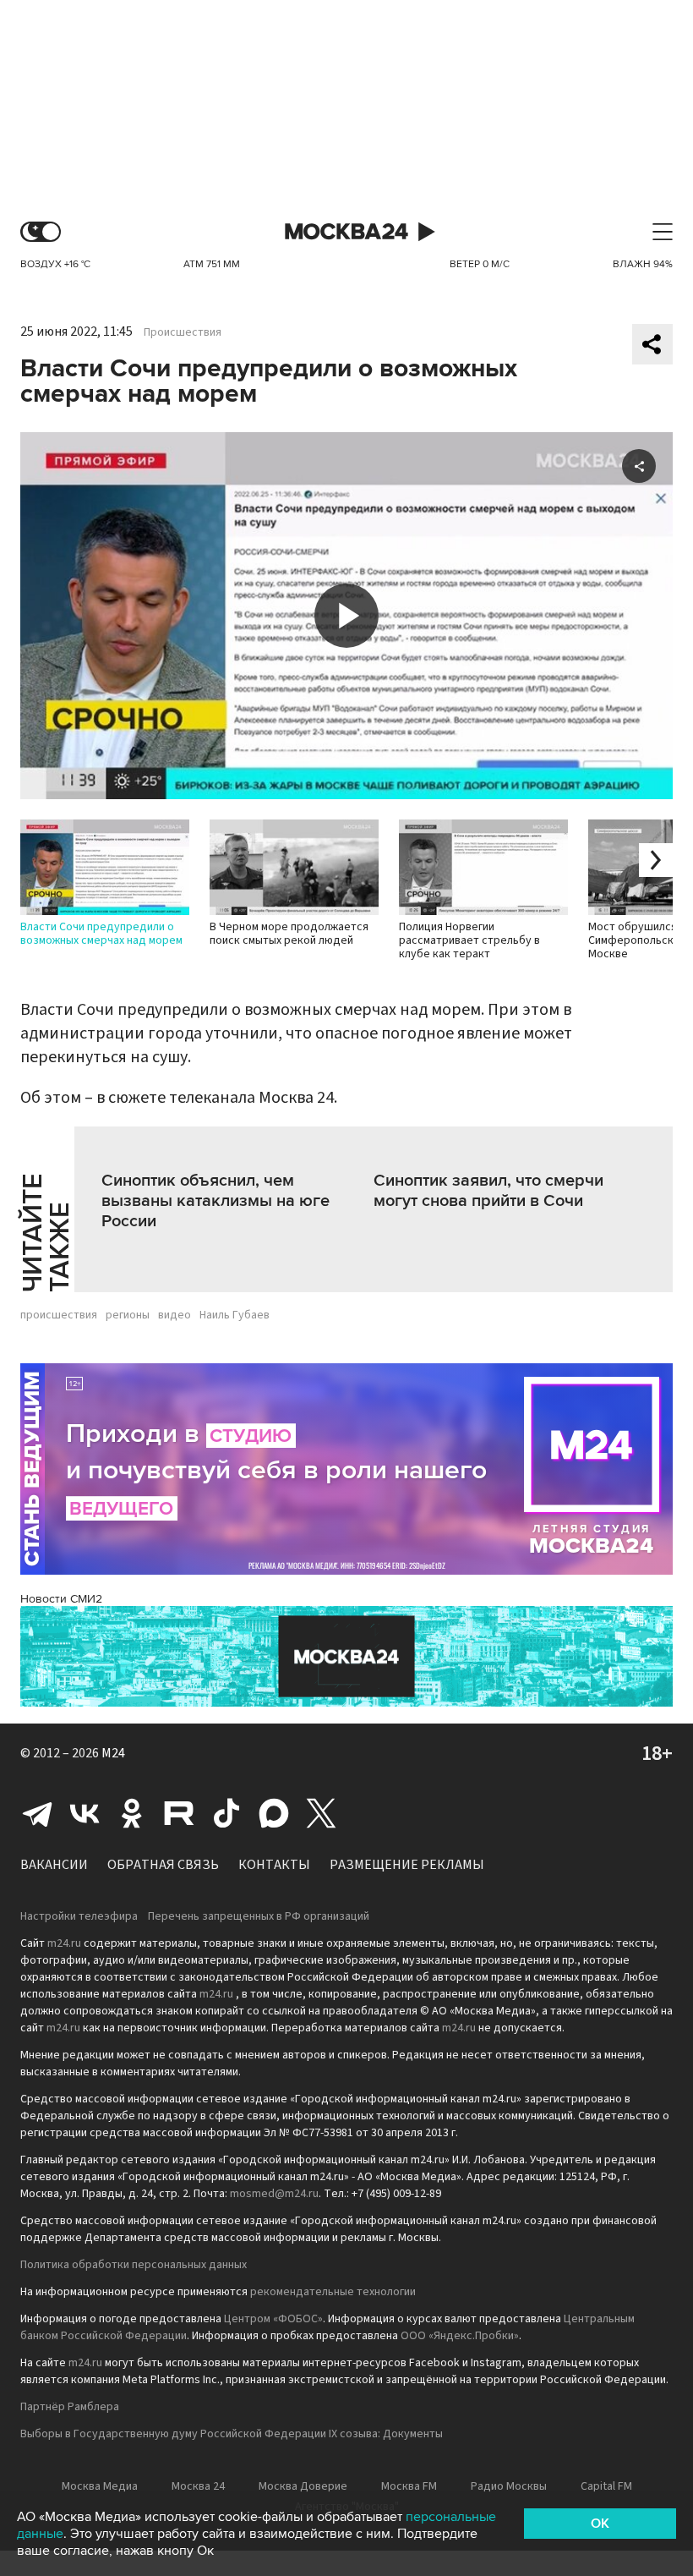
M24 (113, 1753)
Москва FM (409, 2486)
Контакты (274, 1865)
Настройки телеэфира (79, 1916)
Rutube (179, 1813)
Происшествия (183, 332)
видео (175, 1315)
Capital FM (606, 2486)
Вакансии (54, 1865)
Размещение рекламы (407, 1865)
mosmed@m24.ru (274, 2194)
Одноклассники (132, 1813)
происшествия (59, 1315)
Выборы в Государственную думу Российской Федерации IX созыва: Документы (232, 2434)
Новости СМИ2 (61, 1599)
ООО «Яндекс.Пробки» (460, 2336)
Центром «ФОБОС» (273, 2319)
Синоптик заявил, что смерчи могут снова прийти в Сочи (488, 1191)
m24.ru (64, 1943)
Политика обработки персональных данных (134, 2265)
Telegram (37, 1813)
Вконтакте (85, 1813)
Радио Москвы (509, 2486)
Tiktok (226, 1813)
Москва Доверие (303, 2486)
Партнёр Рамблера (70, 2407)
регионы (128, 1315)
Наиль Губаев (235, 1315)
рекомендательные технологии (333, 2292)
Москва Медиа (100, 2486)
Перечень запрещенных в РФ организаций (259, 1916)
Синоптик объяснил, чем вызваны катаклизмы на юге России (216, 1201)
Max (274, 1813)
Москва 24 (346, 232)
